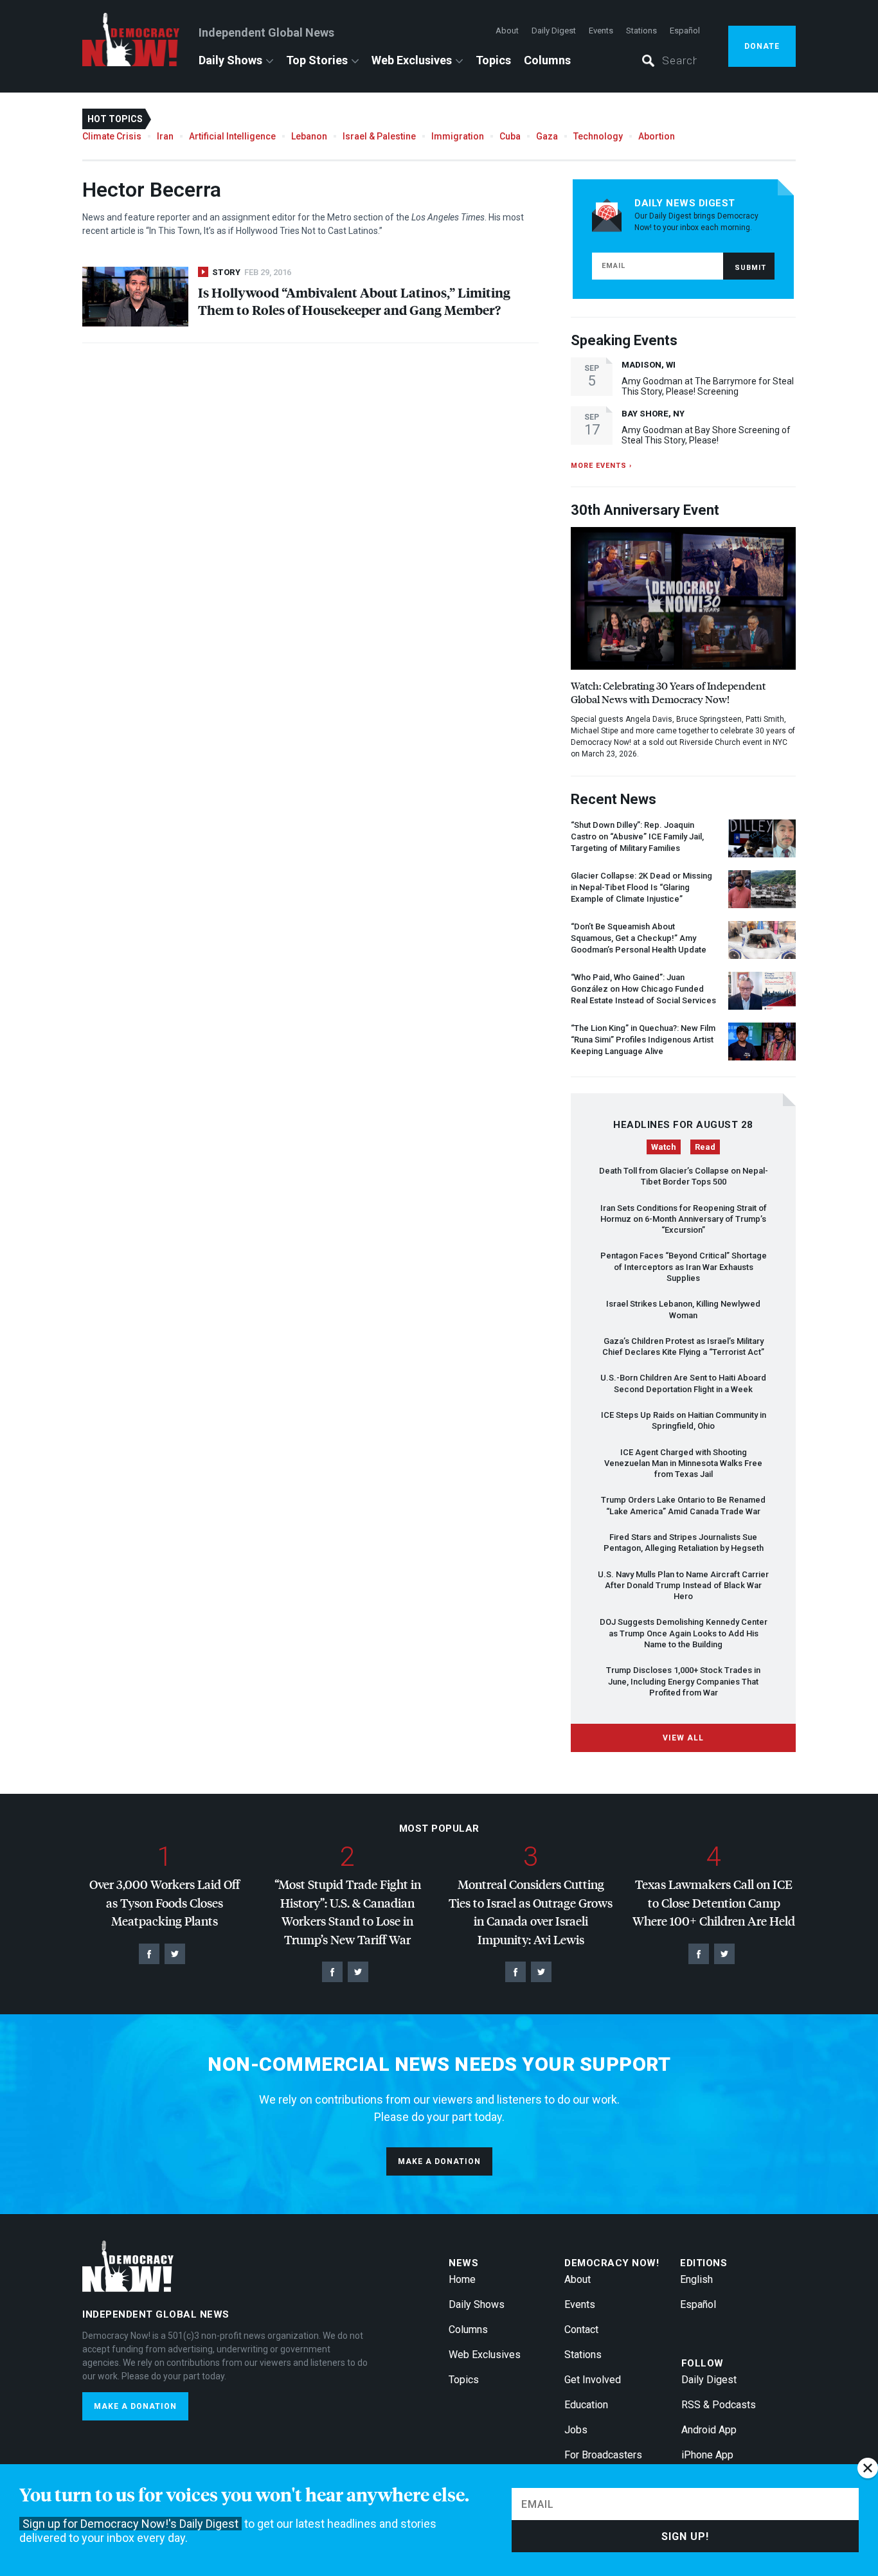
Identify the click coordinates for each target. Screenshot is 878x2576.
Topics (493, 60)
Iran (165, 136)
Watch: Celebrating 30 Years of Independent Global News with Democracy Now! (668, 692)
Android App (709, 2430)
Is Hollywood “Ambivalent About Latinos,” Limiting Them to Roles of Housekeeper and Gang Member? (354, 301)
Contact (581, 2330)
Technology (598, 136)
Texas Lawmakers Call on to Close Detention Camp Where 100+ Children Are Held (714, 1902)
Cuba (510, 136)
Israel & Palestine (379, 136)
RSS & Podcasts (719, 2405)
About (507, 31)
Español (685, 31)
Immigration (458, 136)
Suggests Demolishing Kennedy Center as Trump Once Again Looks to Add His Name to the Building (684, 1633)
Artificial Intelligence (232, 136)
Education (586, 2405)
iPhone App (707, 2455)
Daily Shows (230, 60)
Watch (664, 1147)
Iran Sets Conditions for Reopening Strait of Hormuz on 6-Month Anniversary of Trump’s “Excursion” (684, 1219)
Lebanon (309, 136)
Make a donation (439, 2161)
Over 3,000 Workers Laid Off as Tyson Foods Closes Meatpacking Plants (165, 1902)
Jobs (576, 2430)
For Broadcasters (603, 2455)
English (696, 2279)
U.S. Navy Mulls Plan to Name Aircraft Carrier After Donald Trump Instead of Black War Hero (683, 1586)
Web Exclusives (412, 60)
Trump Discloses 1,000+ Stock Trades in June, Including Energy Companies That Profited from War (683, 1681)
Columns (547, 60)
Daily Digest (554, 31)
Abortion (657, 136)
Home (462, 2279)
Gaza (547, 136)
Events (601, 31)
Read (705, 1147)
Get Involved (593, 2380)
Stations (641, 31)
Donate (762, 46)
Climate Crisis (112, 136)
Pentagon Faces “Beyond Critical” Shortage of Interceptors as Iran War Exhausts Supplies (684, 1267)
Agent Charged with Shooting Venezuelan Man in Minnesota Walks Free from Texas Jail (683, 1463)
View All (683, 1738)
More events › (601, 466)
